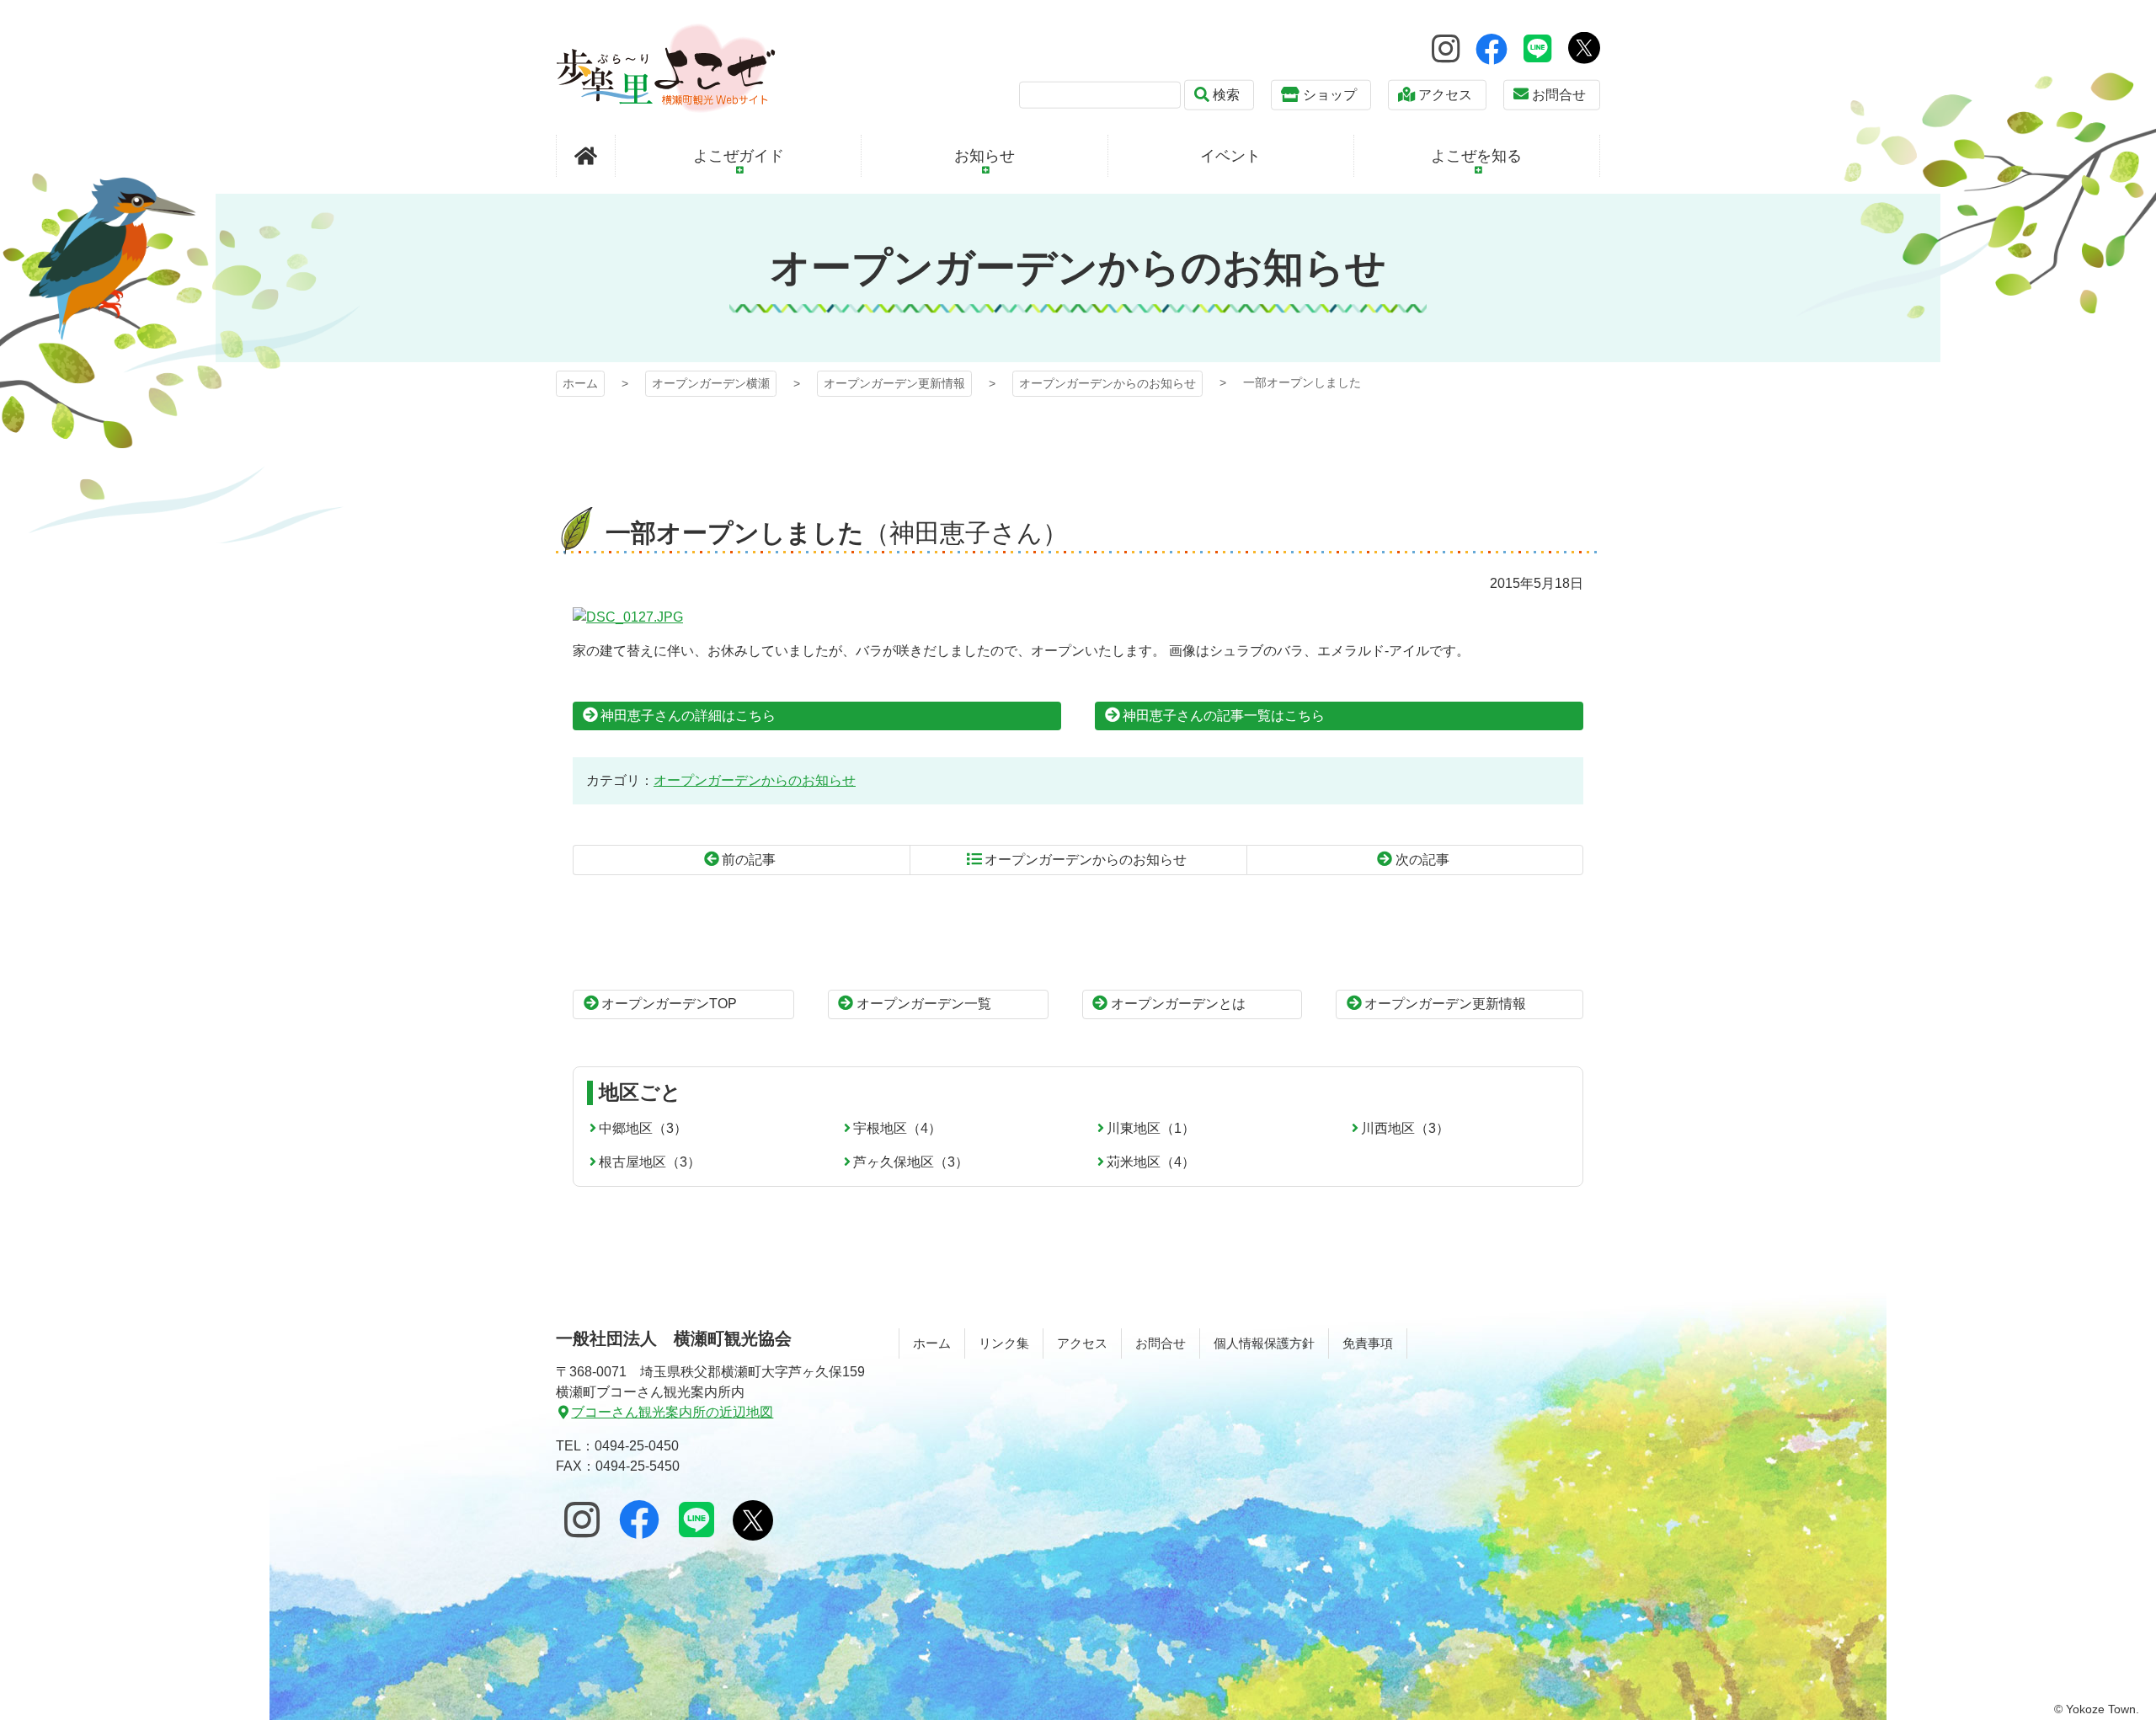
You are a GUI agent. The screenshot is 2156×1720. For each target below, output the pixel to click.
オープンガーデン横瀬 (666, 68)
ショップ (1330, 95)
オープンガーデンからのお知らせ (1107, 383)
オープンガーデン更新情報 (894, 383)
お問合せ (1559, 95)
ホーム (580, 383)
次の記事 (1422, 860)
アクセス (1445, 95)
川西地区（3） (1405, 1128)
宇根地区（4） (897, 1128)
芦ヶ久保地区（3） (911, 1162)
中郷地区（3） (643, 1128)
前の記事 (749, 860)
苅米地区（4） (1151, 1162)
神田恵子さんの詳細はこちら (688, 716)
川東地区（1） (1151, 1128)
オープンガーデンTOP (669, 1004)
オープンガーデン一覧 (924, 1004)
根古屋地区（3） (650, 1162)
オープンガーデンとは (1178, 1004)
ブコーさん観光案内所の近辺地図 (672, 1412)
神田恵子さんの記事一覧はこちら (1224, 716)
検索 (1226, 95)
